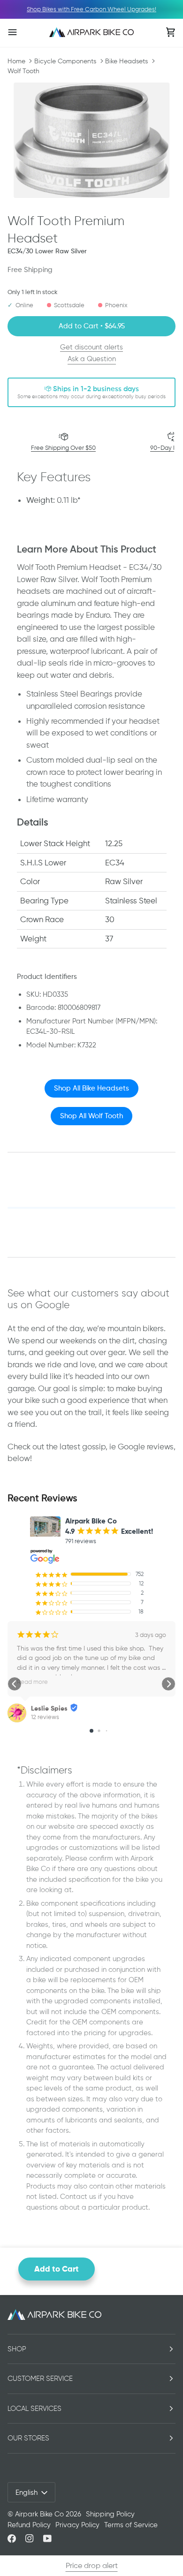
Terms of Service (131, 2525)
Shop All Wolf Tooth (91, 1116)
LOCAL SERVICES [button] (34, 2409)
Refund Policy (29, 2525)
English (27, 2493)
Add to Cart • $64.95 (92, 326)
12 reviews (45, 1717)
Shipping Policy (110, 2514)
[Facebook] (12, 2538)
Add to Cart (57, 2269)
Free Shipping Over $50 (63, 448)
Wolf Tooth (23, 71)
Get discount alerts (91, 347)
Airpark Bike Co (39, 2514)
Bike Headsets (126, 61)
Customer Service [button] (40, 2379)
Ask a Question (92, 359)
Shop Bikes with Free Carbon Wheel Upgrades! (91, 9)
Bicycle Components (65, 61)
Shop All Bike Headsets (91, 1088)
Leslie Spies (49, 1708)
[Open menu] (22, 32)
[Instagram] (30, 2538)
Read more (32, 1682)
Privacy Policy (77, 2525)
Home (16, 61)
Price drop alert (92, 2565)
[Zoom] (91, 140)
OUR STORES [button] (28, 2438)
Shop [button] (17, 2349)
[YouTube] (47, 2538)
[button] (15, 1684)
